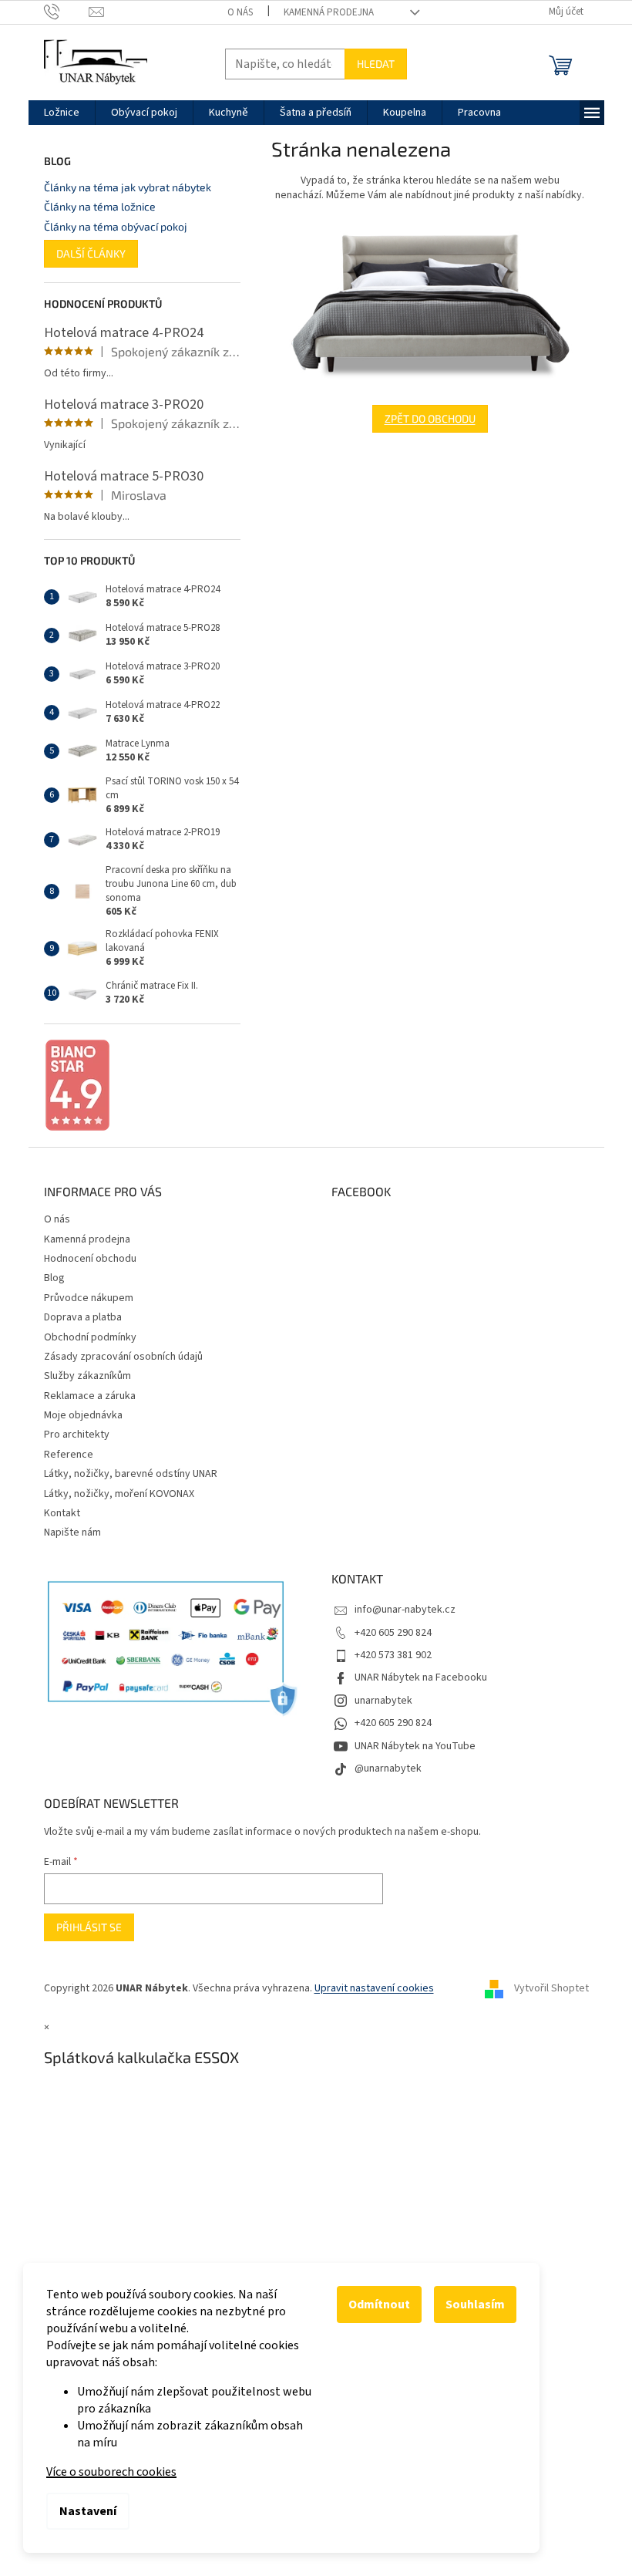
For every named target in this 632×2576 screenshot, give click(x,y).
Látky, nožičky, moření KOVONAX (119, 1494)
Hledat (376, 64)
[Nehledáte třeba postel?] (430, 304)
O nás (240, 12)
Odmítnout (379, 2305)
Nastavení (88, 2511)
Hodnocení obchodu (90, 1259)
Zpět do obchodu (430, 418)
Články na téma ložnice (100, 206)
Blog (54, 1278)
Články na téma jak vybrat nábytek (128, 187)
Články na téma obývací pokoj (116, 226)
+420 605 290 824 (393, 1633)
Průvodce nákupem (89, 1298)
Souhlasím (475, 2305)
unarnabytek (383, 1701)
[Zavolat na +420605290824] (67, 12)
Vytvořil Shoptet (551, 1988)
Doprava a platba (83, 1317)
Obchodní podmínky (90, 1337)
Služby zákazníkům (87, 1376)
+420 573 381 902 (393, 1655)
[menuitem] (62, 113)
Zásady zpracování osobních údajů (123, 1357)
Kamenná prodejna (329, 12)
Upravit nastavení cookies (374, 1988)
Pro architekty (77, 1435)
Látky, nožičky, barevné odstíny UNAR (131, 1474)
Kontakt (62, 1513)
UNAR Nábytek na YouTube (415, 1746)
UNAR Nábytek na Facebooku (421, 1677)
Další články (91, 253)
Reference (69, 1455)
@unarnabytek (388, 1768)
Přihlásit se (89, 1927)
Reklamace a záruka (90, 1396)
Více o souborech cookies (111, 2472)
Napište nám (72, 1532)
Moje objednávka (83, 1415)
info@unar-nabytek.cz (405, 1610)
